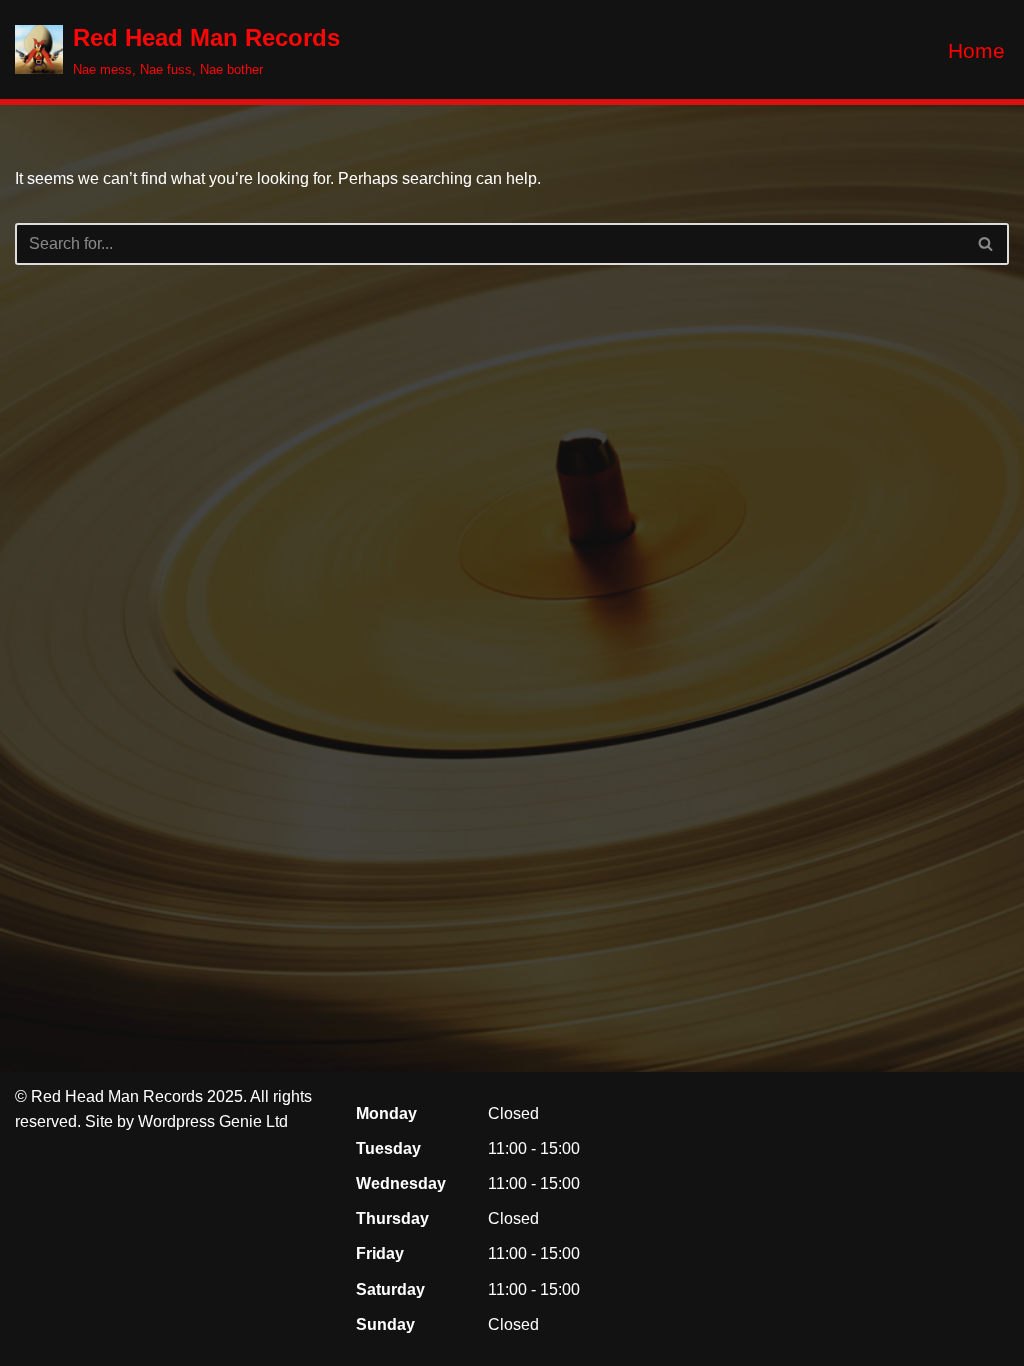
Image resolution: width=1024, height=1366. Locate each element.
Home (976, 50)
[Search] (986, 244)
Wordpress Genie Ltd (213, 1121)
